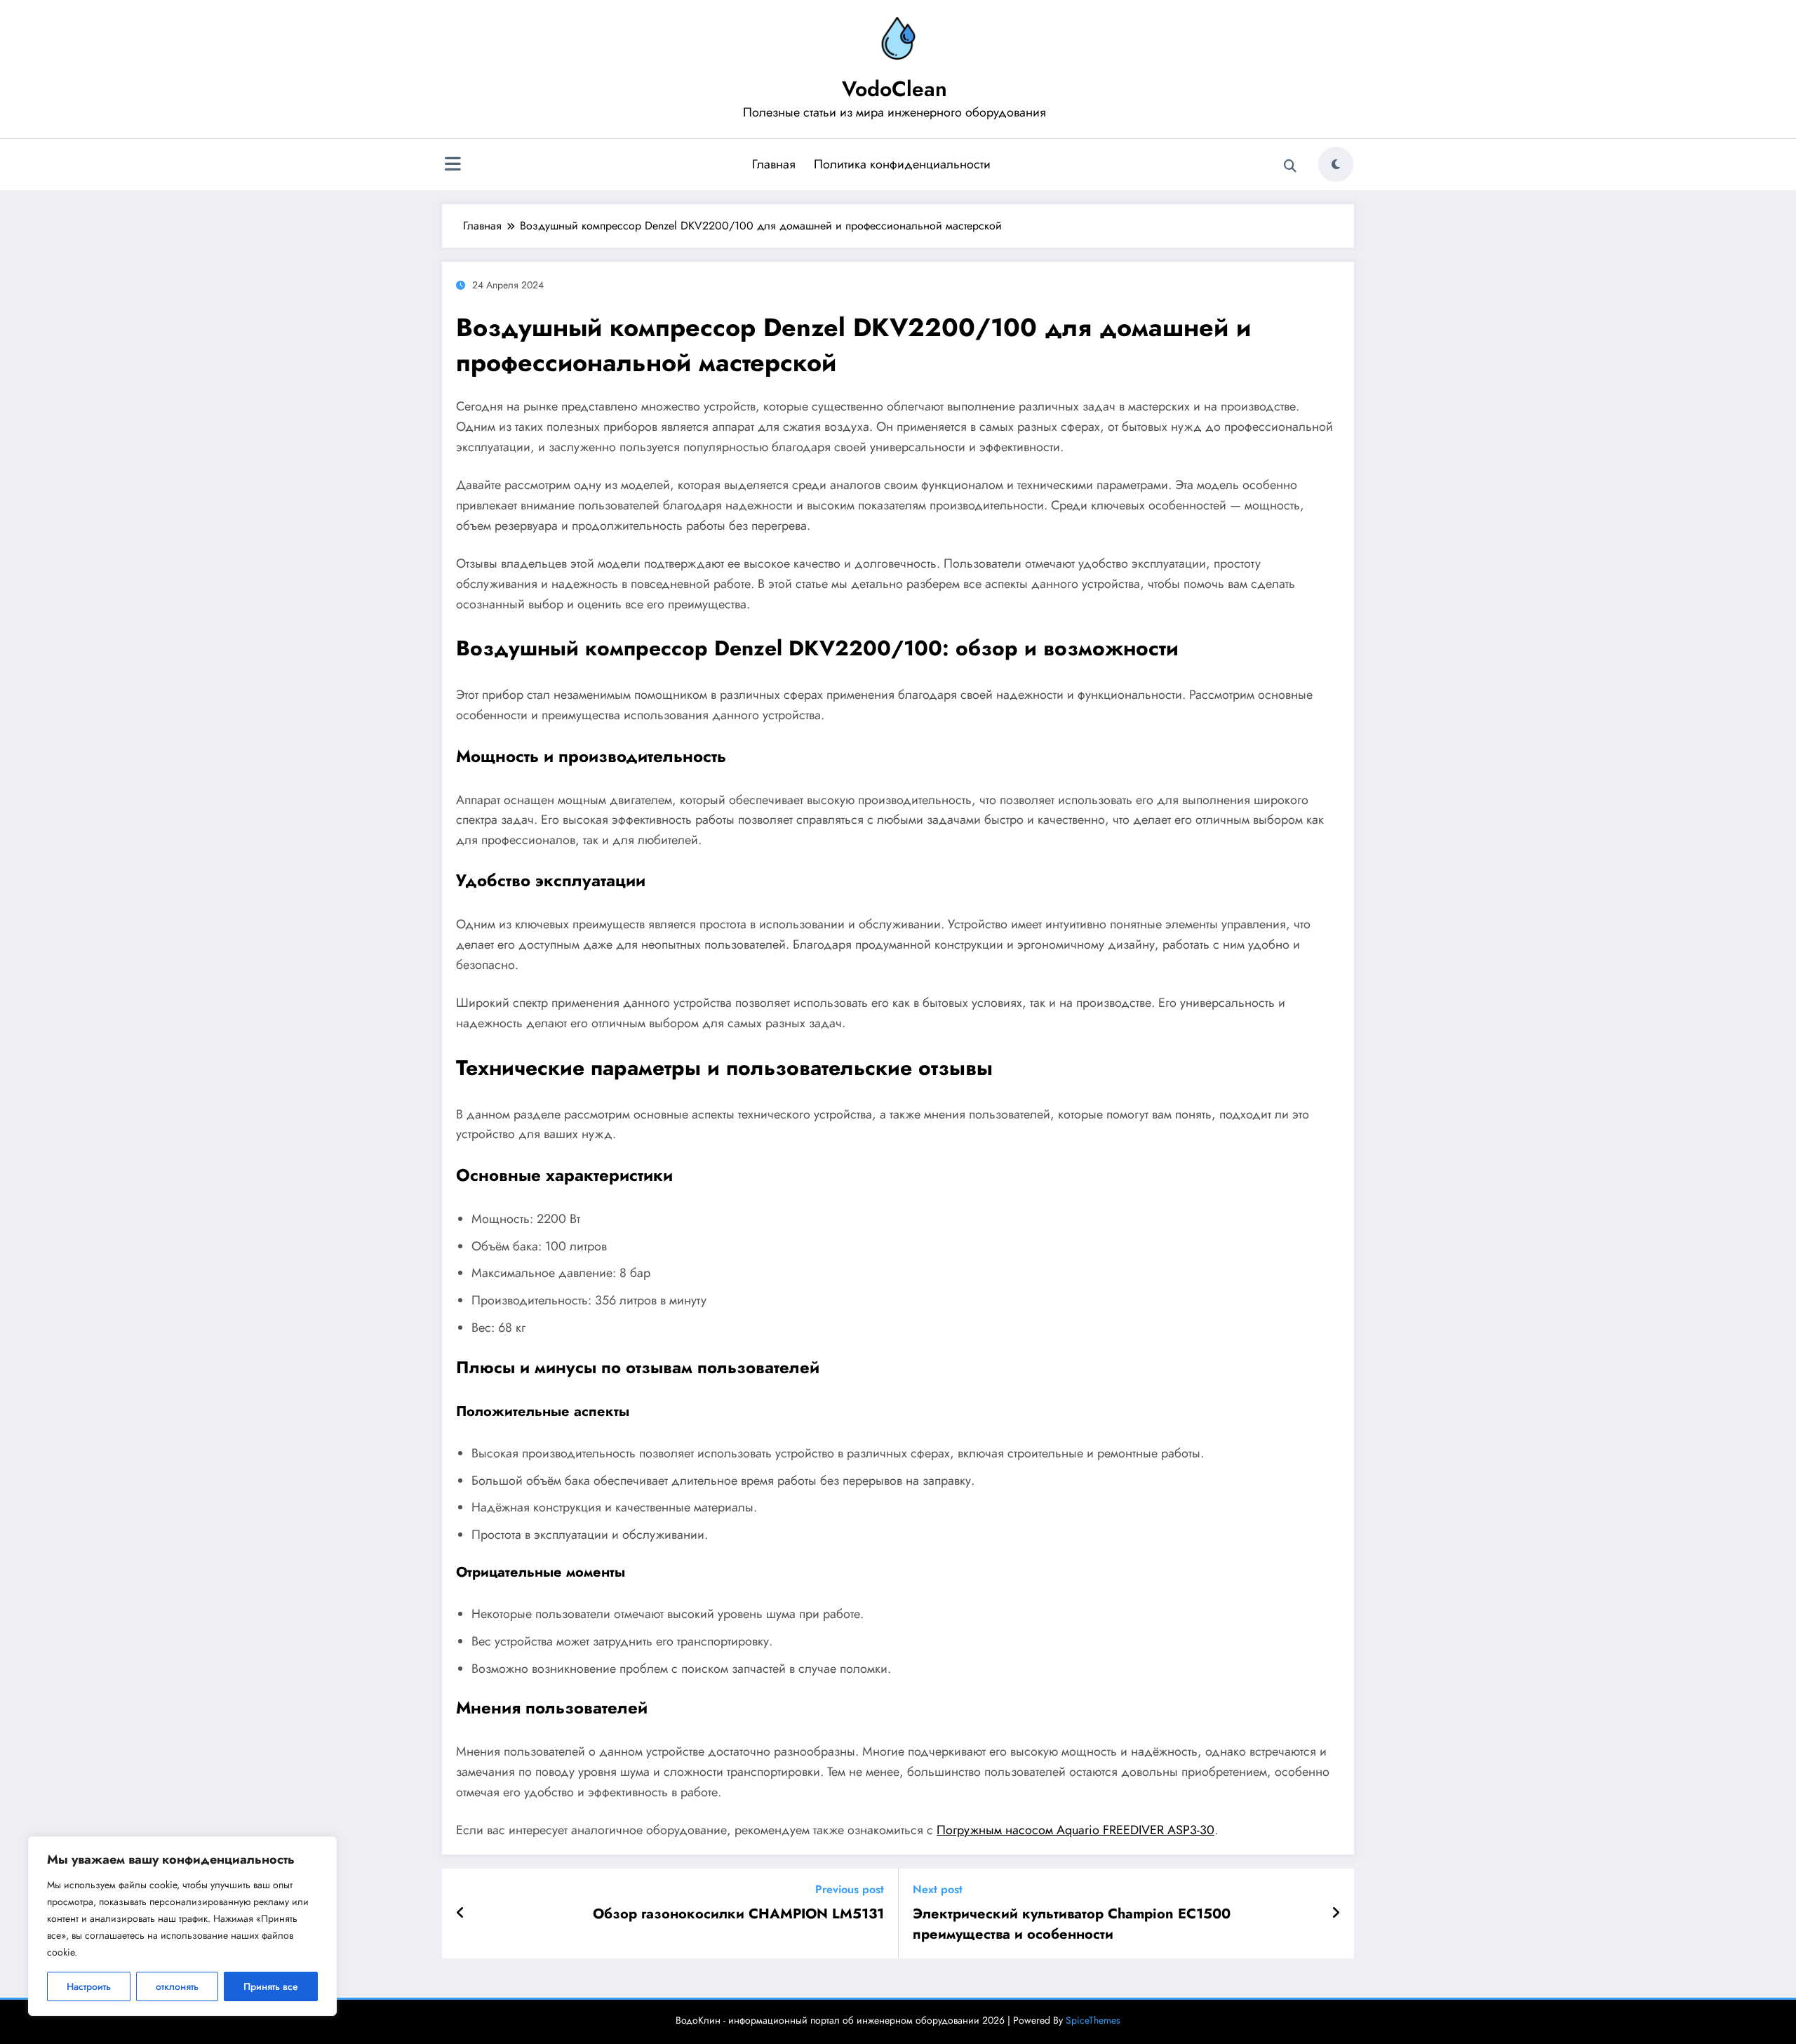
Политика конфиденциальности (902, 164)
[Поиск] (1290, 166)
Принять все (271, 1986)
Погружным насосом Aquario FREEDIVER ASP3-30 (1075, 1830)
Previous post (850, 1889)
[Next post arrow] (1336, 1913)
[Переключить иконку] (453, 166)
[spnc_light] (1336, 164)
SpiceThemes (1093, 2020)
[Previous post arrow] (461, 1913)
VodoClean (894, 89)
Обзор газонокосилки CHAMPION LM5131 (738, 1914)
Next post (938, 1889)
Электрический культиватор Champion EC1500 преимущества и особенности (1072, 1924)
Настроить (89, 1986)
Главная (774, 164)
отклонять (177, 1986)
